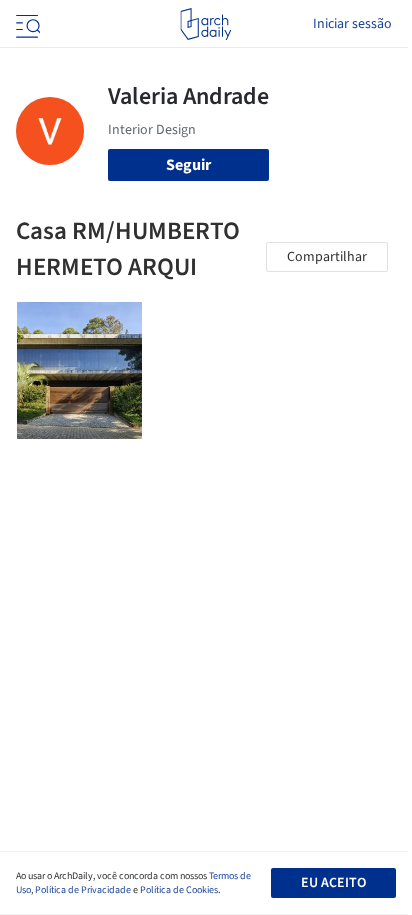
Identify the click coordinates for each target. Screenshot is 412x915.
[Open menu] (26, 24)
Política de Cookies (179, 890)
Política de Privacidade (83, 890)
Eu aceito (333, 883)
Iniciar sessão (352, 24)
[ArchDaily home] (205, 24)
